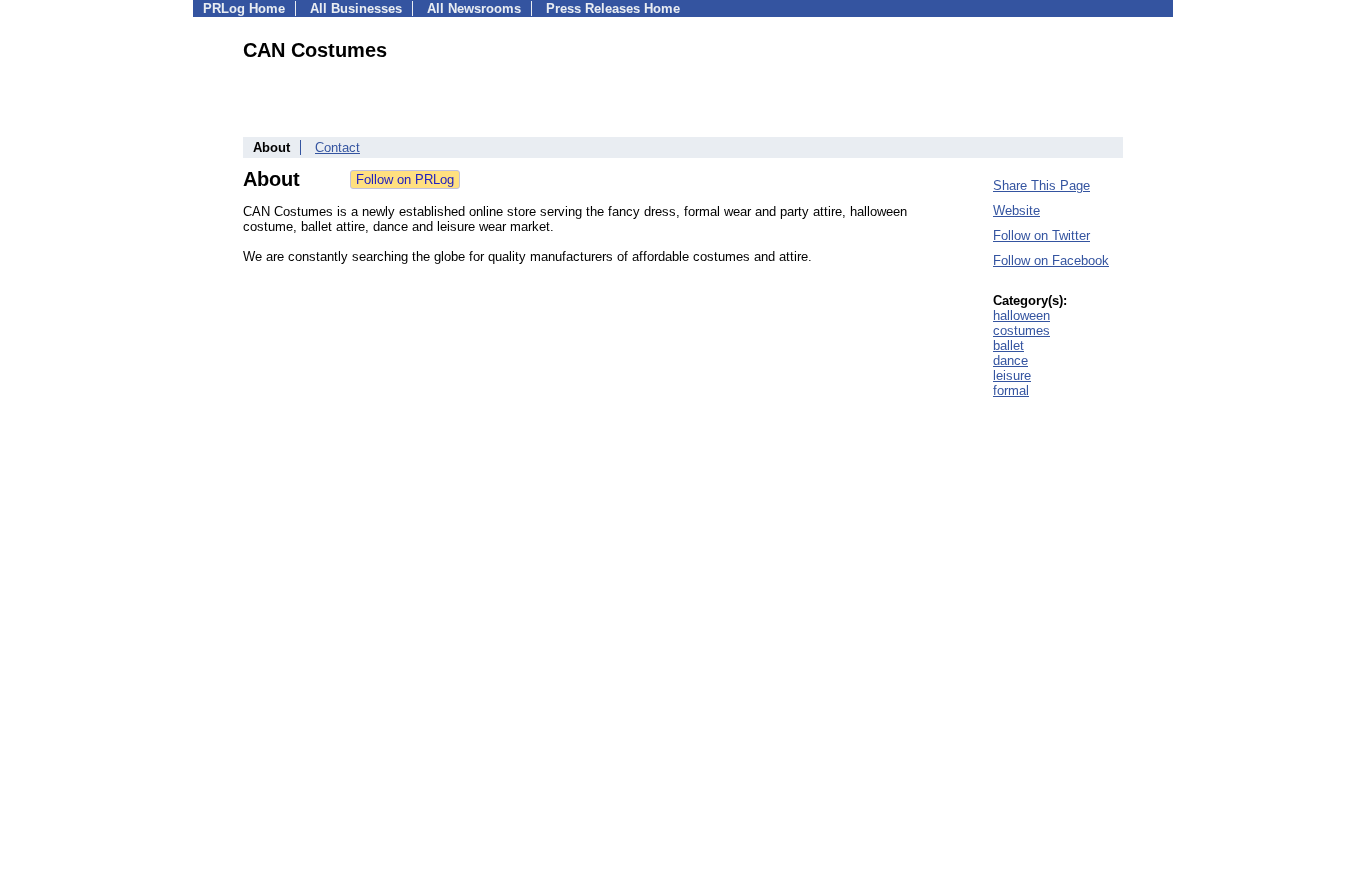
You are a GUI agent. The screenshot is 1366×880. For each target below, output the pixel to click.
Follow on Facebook (1051, 260)
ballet (1008, 345)
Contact (337, 147)
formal (1011, 390)
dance (1010, 360)
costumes (1021, 330)
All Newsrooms (474, 8)
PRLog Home (244, 8)
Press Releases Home (613, 8)
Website (1016, 210)
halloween (1021, 315)
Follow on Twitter (1041, 235)
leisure (1012, 375)
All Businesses (356, 8)
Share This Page (1041, 185)
